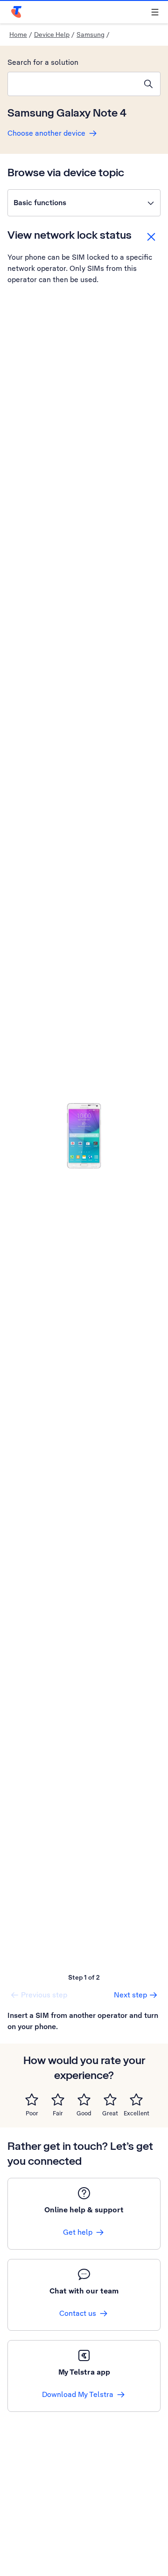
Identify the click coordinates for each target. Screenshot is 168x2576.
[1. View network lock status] (84, 1136)
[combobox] (72, 84)
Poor (32, 2113)
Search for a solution (43, 62)
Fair (58, 2113)
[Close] (151, 237)
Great (110, 2113)
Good (84, 2113)
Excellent (136, 2113)
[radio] (32, 2099)
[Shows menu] (155, 12)
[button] (84, 203)
